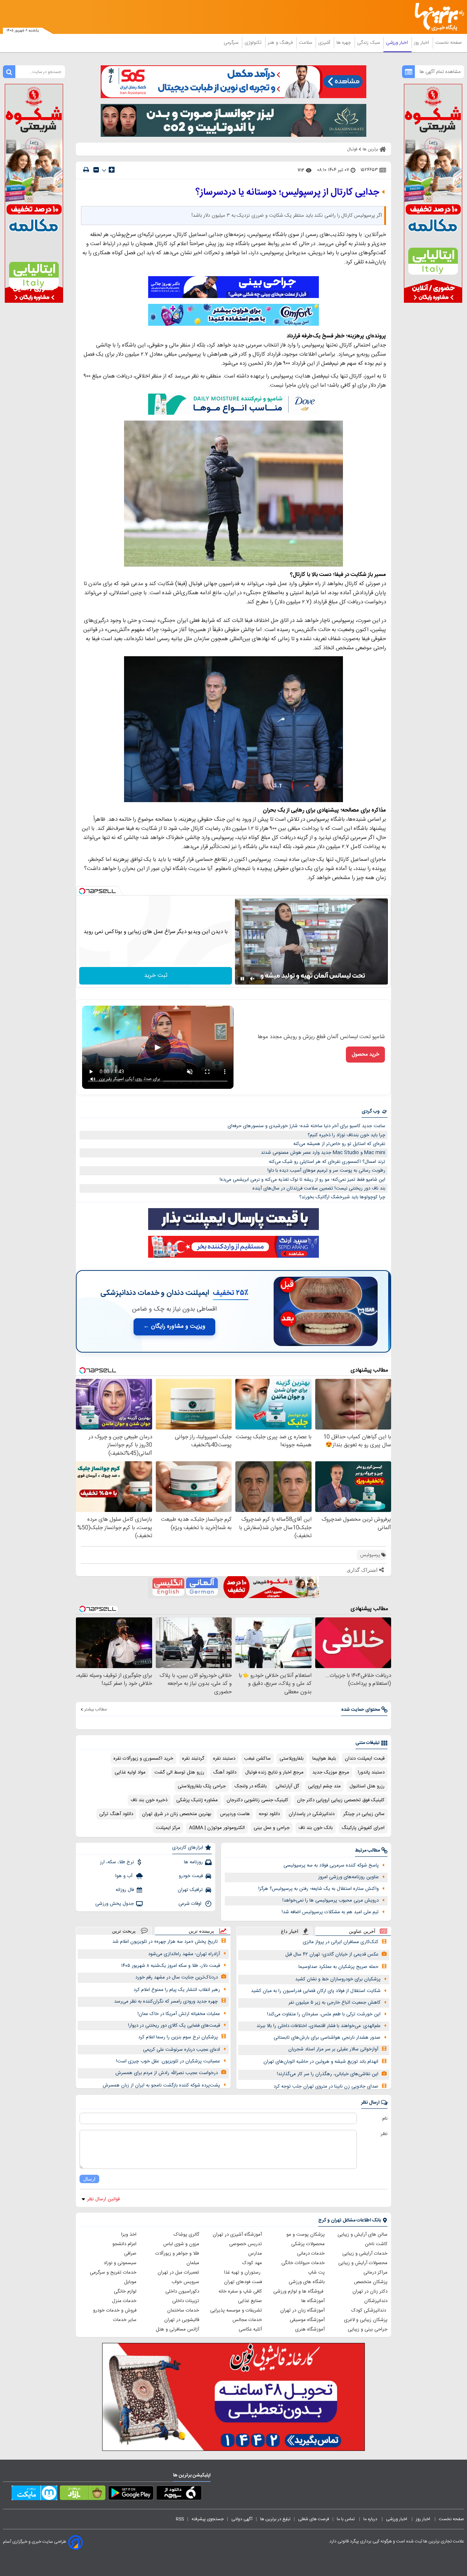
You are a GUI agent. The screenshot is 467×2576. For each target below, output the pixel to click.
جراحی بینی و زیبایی (368, 2329)
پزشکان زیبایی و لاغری (366, 2320)
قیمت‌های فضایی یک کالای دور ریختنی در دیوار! (174, 2026)
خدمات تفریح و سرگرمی (113, 2273)
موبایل (130, 2282)
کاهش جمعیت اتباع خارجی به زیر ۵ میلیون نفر (335, 2003)
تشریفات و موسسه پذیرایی (236, 2310)
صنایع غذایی (250, 2301)
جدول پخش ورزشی (115, 1904)
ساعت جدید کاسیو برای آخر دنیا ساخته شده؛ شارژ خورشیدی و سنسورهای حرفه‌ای (306, 1126)
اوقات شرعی (191, 1904)
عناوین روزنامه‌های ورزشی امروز (348, 1877)
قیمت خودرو (191, 1876)
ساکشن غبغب (257, 1759)
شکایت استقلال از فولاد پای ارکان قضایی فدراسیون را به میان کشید (316, 1991)
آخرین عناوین (362, 1931)
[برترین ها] (436, 17)
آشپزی (325, 43)
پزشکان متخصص (371, 2282)
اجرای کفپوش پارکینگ (363, 1828)
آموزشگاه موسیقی (307, 2320)
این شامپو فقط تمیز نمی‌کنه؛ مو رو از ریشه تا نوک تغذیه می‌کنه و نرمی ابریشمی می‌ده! (302, 1180)
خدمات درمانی (311, 2254)
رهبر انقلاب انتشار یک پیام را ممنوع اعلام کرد (177, 1990)
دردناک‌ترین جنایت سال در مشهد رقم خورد (177, 1977)
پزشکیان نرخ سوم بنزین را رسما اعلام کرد (178, 2037)
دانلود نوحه (269, 1814)
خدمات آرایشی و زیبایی (365, 2254)
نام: (384, 2119)
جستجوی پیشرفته (208, 2519)
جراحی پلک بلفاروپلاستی (202, 1786)
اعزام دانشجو (124, 2244)
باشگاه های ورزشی (307, 2282)
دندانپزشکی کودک (369, 2310)
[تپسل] (82, 891)
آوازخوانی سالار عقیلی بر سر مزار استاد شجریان (333, 2049)
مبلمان (193, 2263)
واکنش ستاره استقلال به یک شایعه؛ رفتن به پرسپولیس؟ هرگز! (319, 1889)
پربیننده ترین (201, 1931)
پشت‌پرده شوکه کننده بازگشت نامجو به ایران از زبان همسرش (161, 2085)
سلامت (306, 43)
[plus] (112, 170)
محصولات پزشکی (308, 2244)
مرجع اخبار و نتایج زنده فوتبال (274, 1772)
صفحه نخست (449, 43)
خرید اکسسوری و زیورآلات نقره (143, 1759)
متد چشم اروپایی (324, 1786)
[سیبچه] (179, 2494)
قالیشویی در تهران (182, 2320)
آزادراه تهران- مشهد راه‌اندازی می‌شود (184, 1954)
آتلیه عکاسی (250, 2329)
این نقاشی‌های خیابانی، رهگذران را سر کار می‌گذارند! (328, 2074)
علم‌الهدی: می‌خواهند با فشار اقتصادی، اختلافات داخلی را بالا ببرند (319, 2026)
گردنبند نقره (193, 1759)
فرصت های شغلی (314, 2519)
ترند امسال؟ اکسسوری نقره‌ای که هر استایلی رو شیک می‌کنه (327, 1162)
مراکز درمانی (375, 2273)
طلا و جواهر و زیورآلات (177, 2254)
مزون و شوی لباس (181, 2244)
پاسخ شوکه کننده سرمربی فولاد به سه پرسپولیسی (331, 1865)
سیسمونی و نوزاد (120, 2263)
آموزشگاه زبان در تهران (302, 2310)
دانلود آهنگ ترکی (116, 1814)
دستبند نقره (224, 1759)
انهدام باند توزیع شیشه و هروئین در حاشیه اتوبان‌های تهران (321, 2062)
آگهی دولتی (242, 2519)
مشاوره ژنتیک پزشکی (197, 1800)
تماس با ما (346, 2519)
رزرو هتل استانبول (367, 1786)
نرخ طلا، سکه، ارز (117, 1862)
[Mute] (252, 979)
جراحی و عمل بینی (272, 1828)
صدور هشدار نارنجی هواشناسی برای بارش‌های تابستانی (327, 2038)
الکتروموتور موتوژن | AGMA (217, 1828)
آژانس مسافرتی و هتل (177, 2329)
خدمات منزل (124, 2301)
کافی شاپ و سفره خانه (240, 2291)
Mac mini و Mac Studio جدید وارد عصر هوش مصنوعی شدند (323, 1153)
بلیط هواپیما (324, 1759)
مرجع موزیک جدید (331, 1772)
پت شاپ (316, 2273)
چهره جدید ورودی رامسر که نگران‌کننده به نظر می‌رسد (166, 2001)
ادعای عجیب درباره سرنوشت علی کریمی (182, 2050)
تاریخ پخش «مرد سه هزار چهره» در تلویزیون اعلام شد (165, 1942)
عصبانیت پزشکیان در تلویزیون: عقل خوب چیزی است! (168, 2061)
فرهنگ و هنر (281, 43)
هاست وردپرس (235, 1814)
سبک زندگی (369, 43)
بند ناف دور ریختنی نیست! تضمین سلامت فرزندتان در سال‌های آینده (319, 1188)
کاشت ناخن (376, 2244)
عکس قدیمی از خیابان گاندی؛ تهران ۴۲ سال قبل (332, 1954)
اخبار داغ (290, 1931)
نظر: (384, 2134)
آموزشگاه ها (313, 2301)
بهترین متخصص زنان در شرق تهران (177, 1814)
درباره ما (371, 2519)
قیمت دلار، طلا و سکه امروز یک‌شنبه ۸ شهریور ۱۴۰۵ (171, 1966)
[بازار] (83, 2494)
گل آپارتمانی (287, 1786)
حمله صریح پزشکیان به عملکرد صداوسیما (338, 1967)
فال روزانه (125, 1890)
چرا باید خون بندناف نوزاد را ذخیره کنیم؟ (346, 1135)
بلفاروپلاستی (292, 1759)
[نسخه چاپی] (86, 170)
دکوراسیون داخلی (182, 2291)
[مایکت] (34, 2494)
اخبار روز (422, 43)
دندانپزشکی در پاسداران (312, 1814)
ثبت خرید (156, 976)
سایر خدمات (125, 2320)
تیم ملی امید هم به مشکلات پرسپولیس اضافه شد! (330, 1912)
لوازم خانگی (125, 2291)
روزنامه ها (193, 1862)
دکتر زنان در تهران (370, 2291)
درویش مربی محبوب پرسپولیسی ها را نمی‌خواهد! (331, 1900)
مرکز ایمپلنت (168, 1828)
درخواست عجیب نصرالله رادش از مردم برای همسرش (167, 2073)
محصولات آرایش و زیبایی (363, 2263)
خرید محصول (365, 1055)
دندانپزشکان (376, 2301)
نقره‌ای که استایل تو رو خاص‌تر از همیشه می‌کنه (339, 1144)
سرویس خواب (185, 2282)
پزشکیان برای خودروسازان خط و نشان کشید (338, 1979)
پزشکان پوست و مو (306, 2235)
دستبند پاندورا (371, 1772)
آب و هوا (125, 1876)
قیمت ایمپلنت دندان (365, 1759)
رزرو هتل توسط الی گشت (179, 1772)
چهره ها (344, 43)
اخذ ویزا (129, 2235)
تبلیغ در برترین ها (275, 2519)
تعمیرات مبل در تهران (178, 2273)
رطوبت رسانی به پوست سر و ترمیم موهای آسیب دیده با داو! (326, 1171)
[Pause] (242, 979)
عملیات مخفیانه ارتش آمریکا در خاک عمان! (179, 2014)
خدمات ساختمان (183, 2310)
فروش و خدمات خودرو (115, 2310)
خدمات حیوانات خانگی (303, 2263)
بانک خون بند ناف (316, 1828)
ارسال (89, 2179)
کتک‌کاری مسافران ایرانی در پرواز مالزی (341, 1942)
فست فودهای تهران (243, 2282)
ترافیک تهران (190, 1890)
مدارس (255, 2254)
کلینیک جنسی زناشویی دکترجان (257, 1800)
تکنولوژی (254, 43)
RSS (180, 2519)
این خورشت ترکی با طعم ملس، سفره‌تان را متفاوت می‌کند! (324, 2014)
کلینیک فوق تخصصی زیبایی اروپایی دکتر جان (341, 1800)
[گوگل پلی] (131, 2494)
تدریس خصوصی (246, 2244)
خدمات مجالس (247, 2320)
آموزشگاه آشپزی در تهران (237, 2235)
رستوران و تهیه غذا (243, 2273)
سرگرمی (232, 43)
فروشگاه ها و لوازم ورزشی (299, 2291)
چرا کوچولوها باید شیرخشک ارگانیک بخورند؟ (342, 1197)
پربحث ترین (124, 1931)
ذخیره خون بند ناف (149, 1800)
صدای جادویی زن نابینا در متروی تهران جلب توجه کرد (326, 2086)
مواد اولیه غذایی (130, 1772)
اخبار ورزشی (398, 43)
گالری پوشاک (186, 2235)
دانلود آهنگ (225, 1772)
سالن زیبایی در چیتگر (364, 1814)
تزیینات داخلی (186, 2301)
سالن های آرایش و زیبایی (362, 2235)
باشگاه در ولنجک (251, 1786)
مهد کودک (252, 2263)
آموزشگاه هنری (310, 2329)
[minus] (96, 170)
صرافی (130, 2254)
